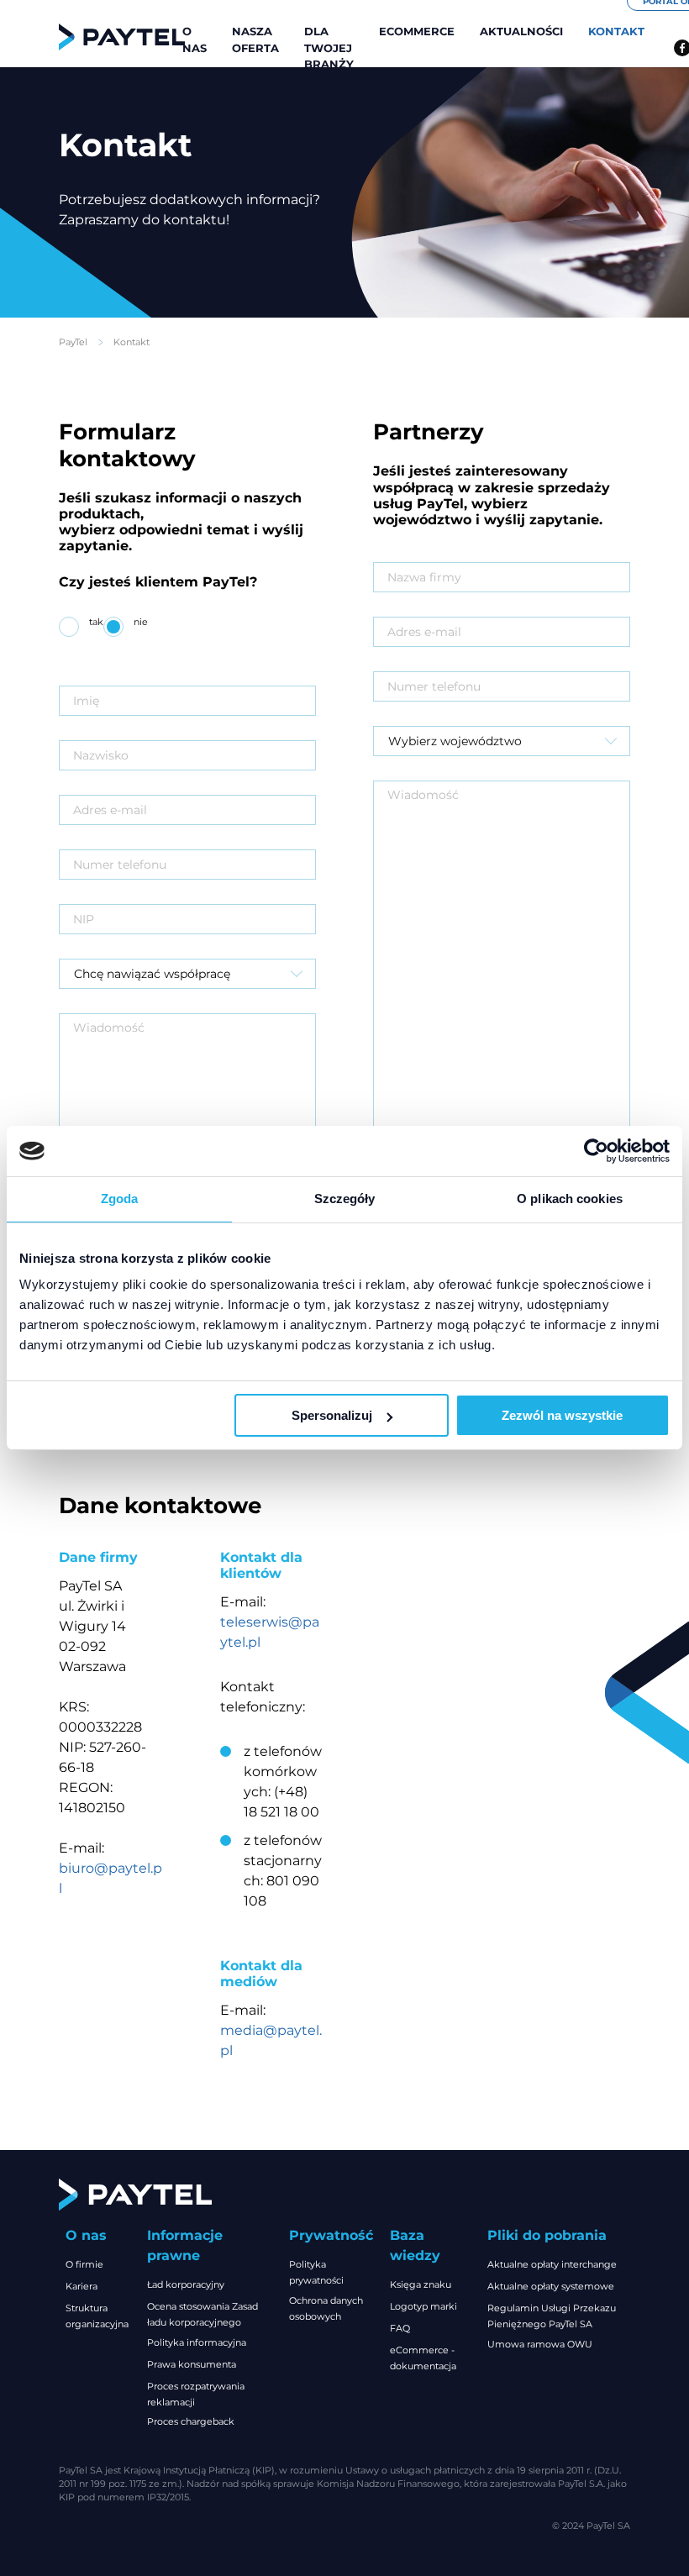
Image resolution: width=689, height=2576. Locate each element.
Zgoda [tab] (120, 1199)
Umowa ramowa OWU (540, 2344)
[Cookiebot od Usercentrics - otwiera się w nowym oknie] (596, 1151)
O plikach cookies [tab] (570, 1199)
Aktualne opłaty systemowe (551, 2286)
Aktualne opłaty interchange (552, 2264)
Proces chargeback (191, 2421)
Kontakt (616, 31)
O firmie (84, 2264)
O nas (195, 39)
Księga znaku (421, 2284)
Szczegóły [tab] (345, 1199)
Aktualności (521, 31)
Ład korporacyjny (186, 2284)
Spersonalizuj (332, 1415)
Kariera (82, 2286)
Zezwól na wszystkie (562, 1415)
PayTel (73, 342)
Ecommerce (417, 31)
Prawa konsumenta (192, 2364)
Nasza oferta (255, 39)
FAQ (400, 2328)
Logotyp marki (423, 2306)
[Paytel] (122, 37)
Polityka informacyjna (197, 2342)
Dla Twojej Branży (329, 47)
